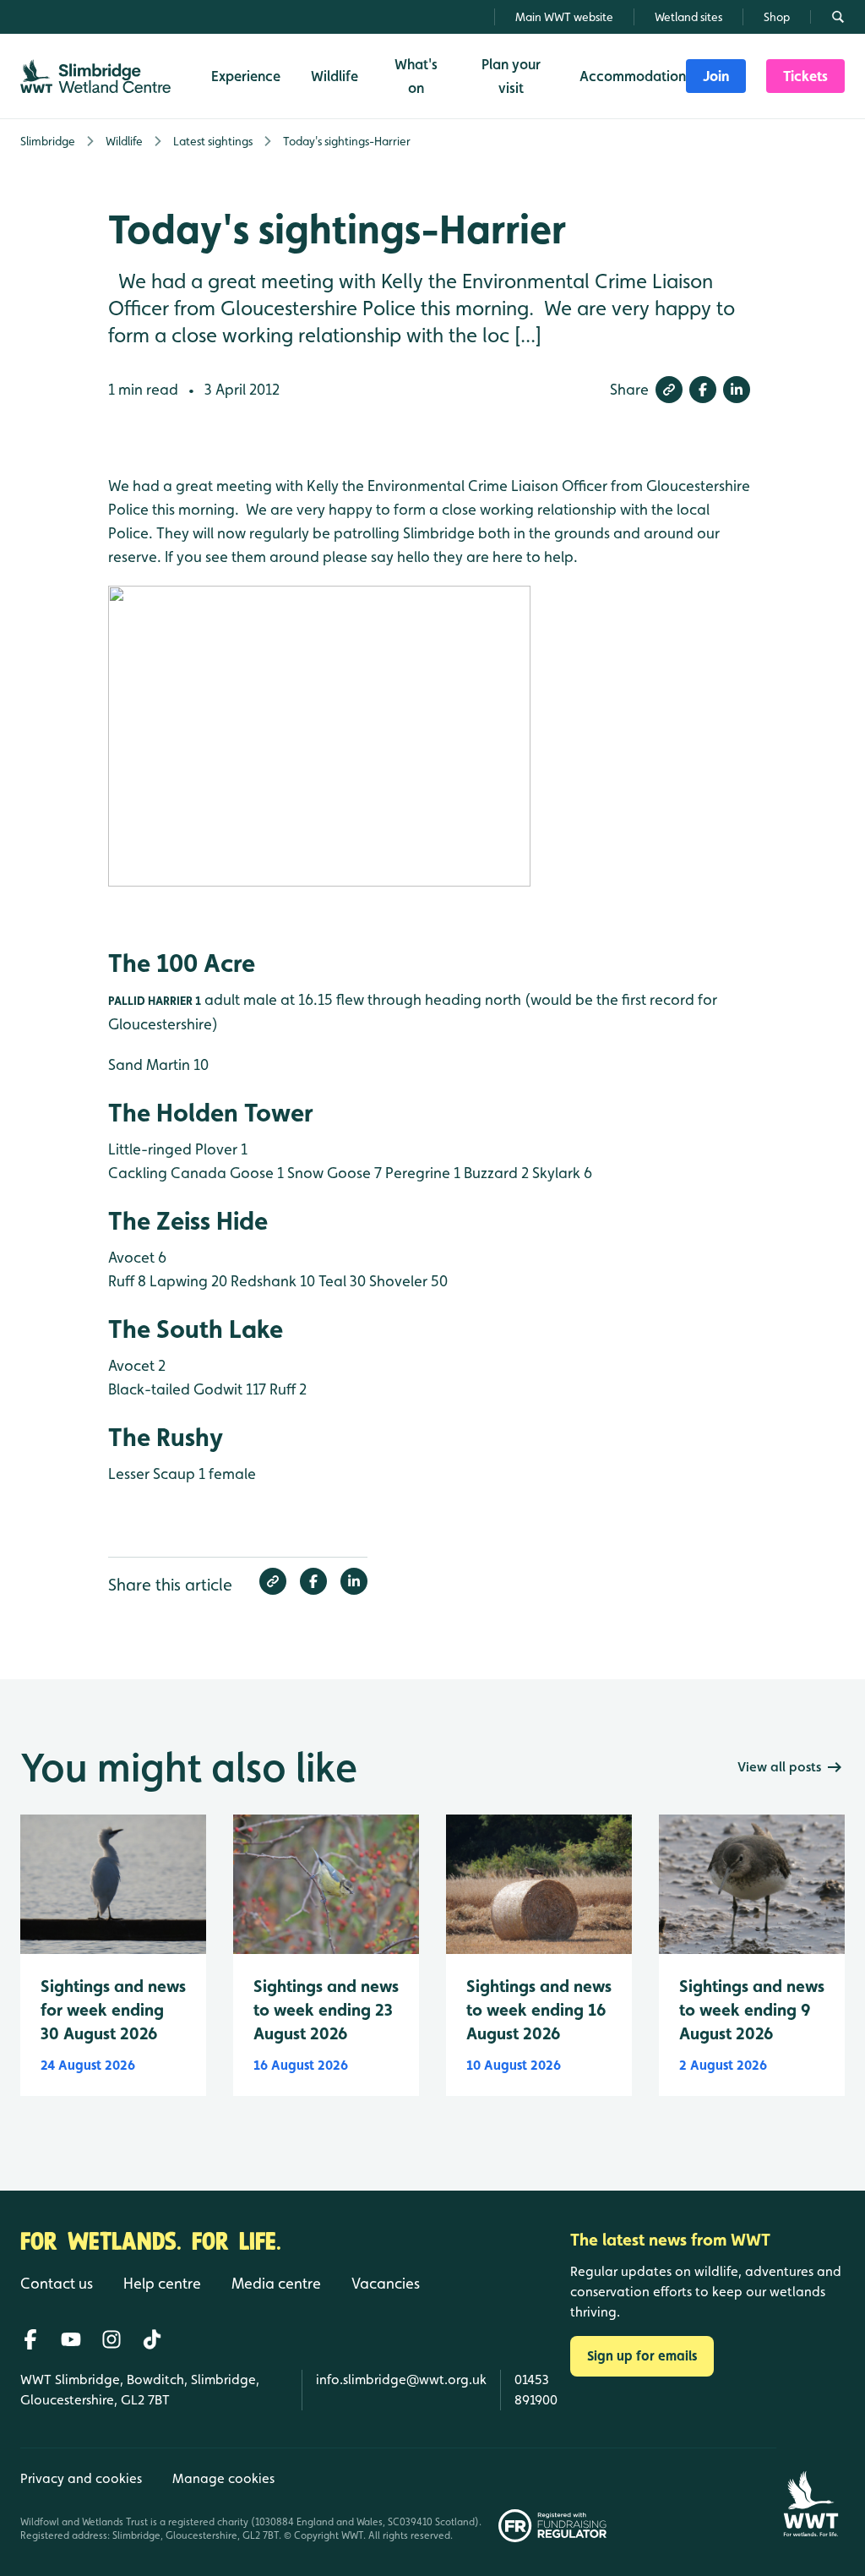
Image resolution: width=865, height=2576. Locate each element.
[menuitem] (716, 76)
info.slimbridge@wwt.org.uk (401, 2380)
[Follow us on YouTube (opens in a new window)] (71, 2339)
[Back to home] (811, 2495)
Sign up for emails (642, 2356)
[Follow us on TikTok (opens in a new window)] (152, 2339)
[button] (669, 390)
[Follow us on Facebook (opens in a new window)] (30, 2339)
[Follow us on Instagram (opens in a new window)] (112, 2339)
